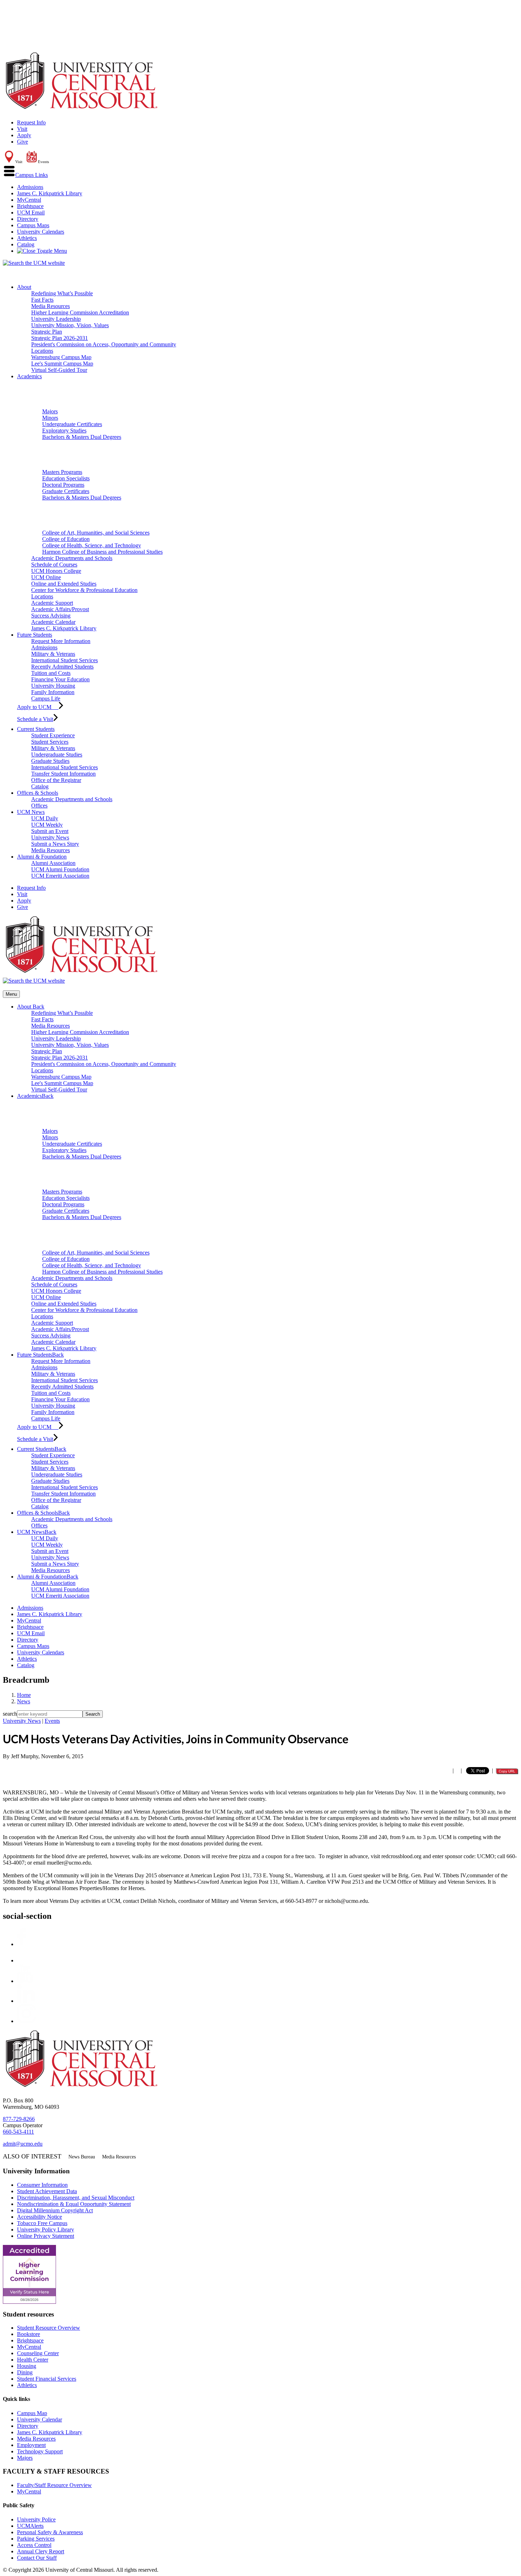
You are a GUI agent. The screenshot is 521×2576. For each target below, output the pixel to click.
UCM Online (46, 577)
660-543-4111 (18, 2132)
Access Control (34, 2545)
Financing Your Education (60, 679)
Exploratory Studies (64, 431)
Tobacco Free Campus (42, 2223)
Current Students (36, 729)
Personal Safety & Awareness (50, 2532)
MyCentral (29, 200)
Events (52, 1721)
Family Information (53, 692)
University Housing (53, 686)
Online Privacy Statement (46, 2236)
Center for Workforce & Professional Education (84, 590)
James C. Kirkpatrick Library (50, 193)
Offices (39, 806)
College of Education (66, 539)
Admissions (30, 187)
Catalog (26, 244)
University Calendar (40, 2419)
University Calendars (41, 232)
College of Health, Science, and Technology (92, 545)
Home (24, 1695)
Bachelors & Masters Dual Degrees (82, 437)
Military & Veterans (53, 654)
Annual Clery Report (41, 2551)
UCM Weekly (47, 825)
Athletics (27, 238)
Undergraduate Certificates (72, 424)
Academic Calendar (53, 622)
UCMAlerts (30, 2526)
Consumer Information (42, 2185)
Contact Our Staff (37, 2558)
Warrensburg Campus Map (61, 357)
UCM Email (31, 213)
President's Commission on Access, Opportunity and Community (104, 344)
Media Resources (51, 306)
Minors (50, 418)
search (10, 1714)
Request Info (31, 122)
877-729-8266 (19, 2119)
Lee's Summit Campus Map (62, 364)
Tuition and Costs (51, 673)
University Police (36, 2519)
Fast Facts (42, 300)
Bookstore (29, 2334)
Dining (25, 2372)
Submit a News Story (55, 844)
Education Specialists (66, 478)
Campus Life (46, 699)
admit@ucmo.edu (23, 2144)
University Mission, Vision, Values (70, 325)
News (24, 1701)
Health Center (33, 2360)
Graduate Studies (50, 761)
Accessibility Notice (40, 2217)
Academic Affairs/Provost (60, 609)
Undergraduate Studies (57, 755)
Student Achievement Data (47, 2191)
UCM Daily (45, 818)
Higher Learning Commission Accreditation (80, 312)
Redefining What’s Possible (62, 293)
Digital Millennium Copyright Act (55, 2210)
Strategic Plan (47, 332)
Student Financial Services (47, 2379)
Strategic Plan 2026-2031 (60, 338)
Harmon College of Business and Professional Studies (102, 552)
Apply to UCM (38, 707)
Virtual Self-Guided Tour (59, 370)
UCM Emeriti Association (60, 876)
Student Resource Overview (49, 2328)
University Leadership (56, 319)
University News (50, 837)
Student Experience (53, 735)
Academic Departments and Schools (72, 558)
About (24, 287)
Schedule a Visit (35, 719)
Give (23, 142)
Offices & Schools (38, 793)
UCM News (31, 812)
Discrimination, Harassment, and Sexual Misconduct (76, 2198)
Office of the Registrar (56, 780)
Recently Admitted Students (62, 667)
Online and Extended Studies (64, 584)
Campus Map (32, 2413)
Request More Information (61, 641)
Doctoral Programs (63, 485)
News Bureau (82, 2157)
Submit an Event (50, 831)
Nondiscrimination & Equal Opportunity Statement (74, 2204)
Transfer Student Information (63, 774)
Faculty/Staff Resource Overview (54, 2485)
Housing (27, 2366)
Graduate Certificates (66, 491)
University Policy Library (46, 2229)
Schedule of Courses (54, 565)
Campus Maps (33, 225)
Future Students (35, 635)
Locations (42, 351)
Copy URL (507, 1771)
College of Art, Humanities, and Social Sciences (96, 533)
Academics (29, 376)
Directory (28, 219)
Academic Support (52, 603)
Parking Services (36, 2539)
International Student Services (65, 660)
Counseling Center (38, 2353)
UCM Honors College (56, 571)
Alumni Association (53, 863)
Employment (31, 2445)
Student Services (50, 742)
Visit (22, 129)
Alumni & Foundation (42, 857)
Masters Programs (62, 472)
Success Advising (51, 616)
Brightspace (30, 206)
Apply (24, 135)
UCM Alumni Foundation (60, 869)
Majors (50, 411)
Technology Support (40, 2451)
